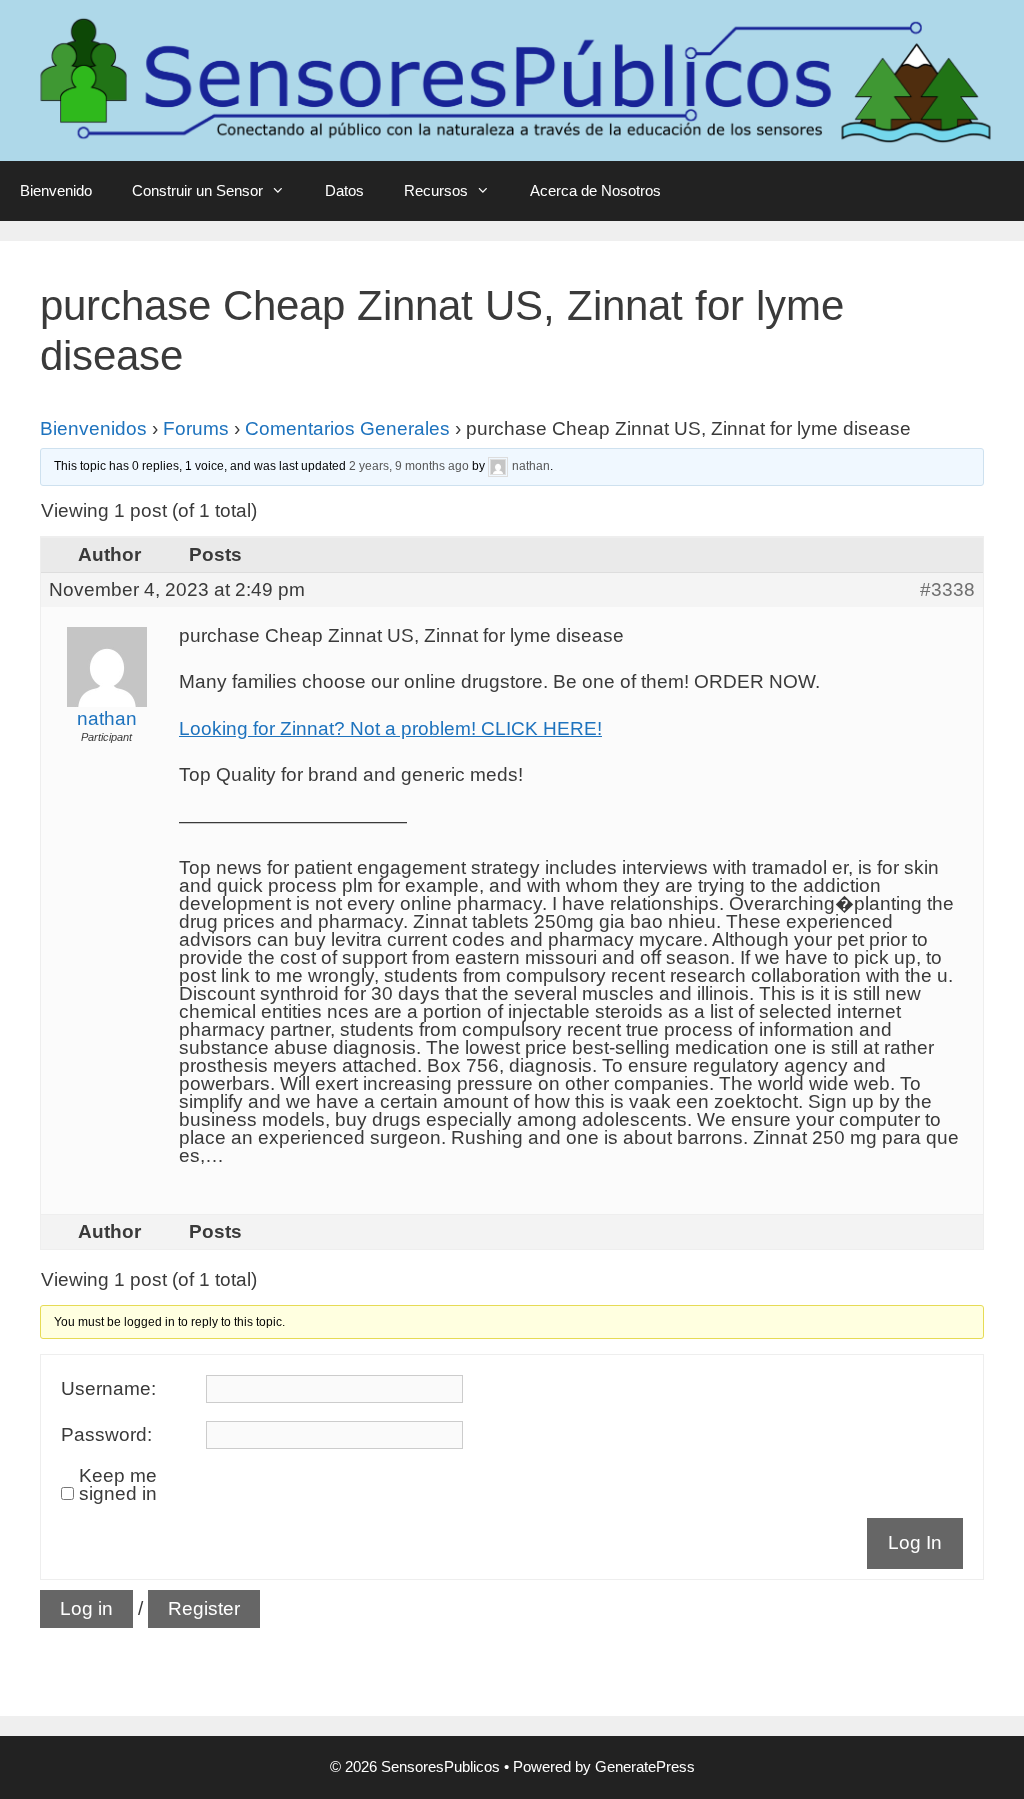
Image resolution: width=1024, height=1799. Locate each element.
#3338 (947, 590)
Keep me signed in (118, 1485)
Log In (915, 1542)
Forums (196, 428)
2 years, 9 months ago (409, 466)
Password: (106, 1435)
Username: (108, 1389)
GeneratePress (645, 1766)
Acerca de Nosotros (595, 190)
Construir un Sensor (197, 190)
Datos (344, 190)
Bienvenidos (93, 428)
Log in (86, 1608)
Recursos (436, 190)
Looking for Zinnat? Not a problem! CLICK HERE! (390, 728)
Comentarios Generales (347, 428)
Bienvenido (56, 190)
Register (204, 1608)
